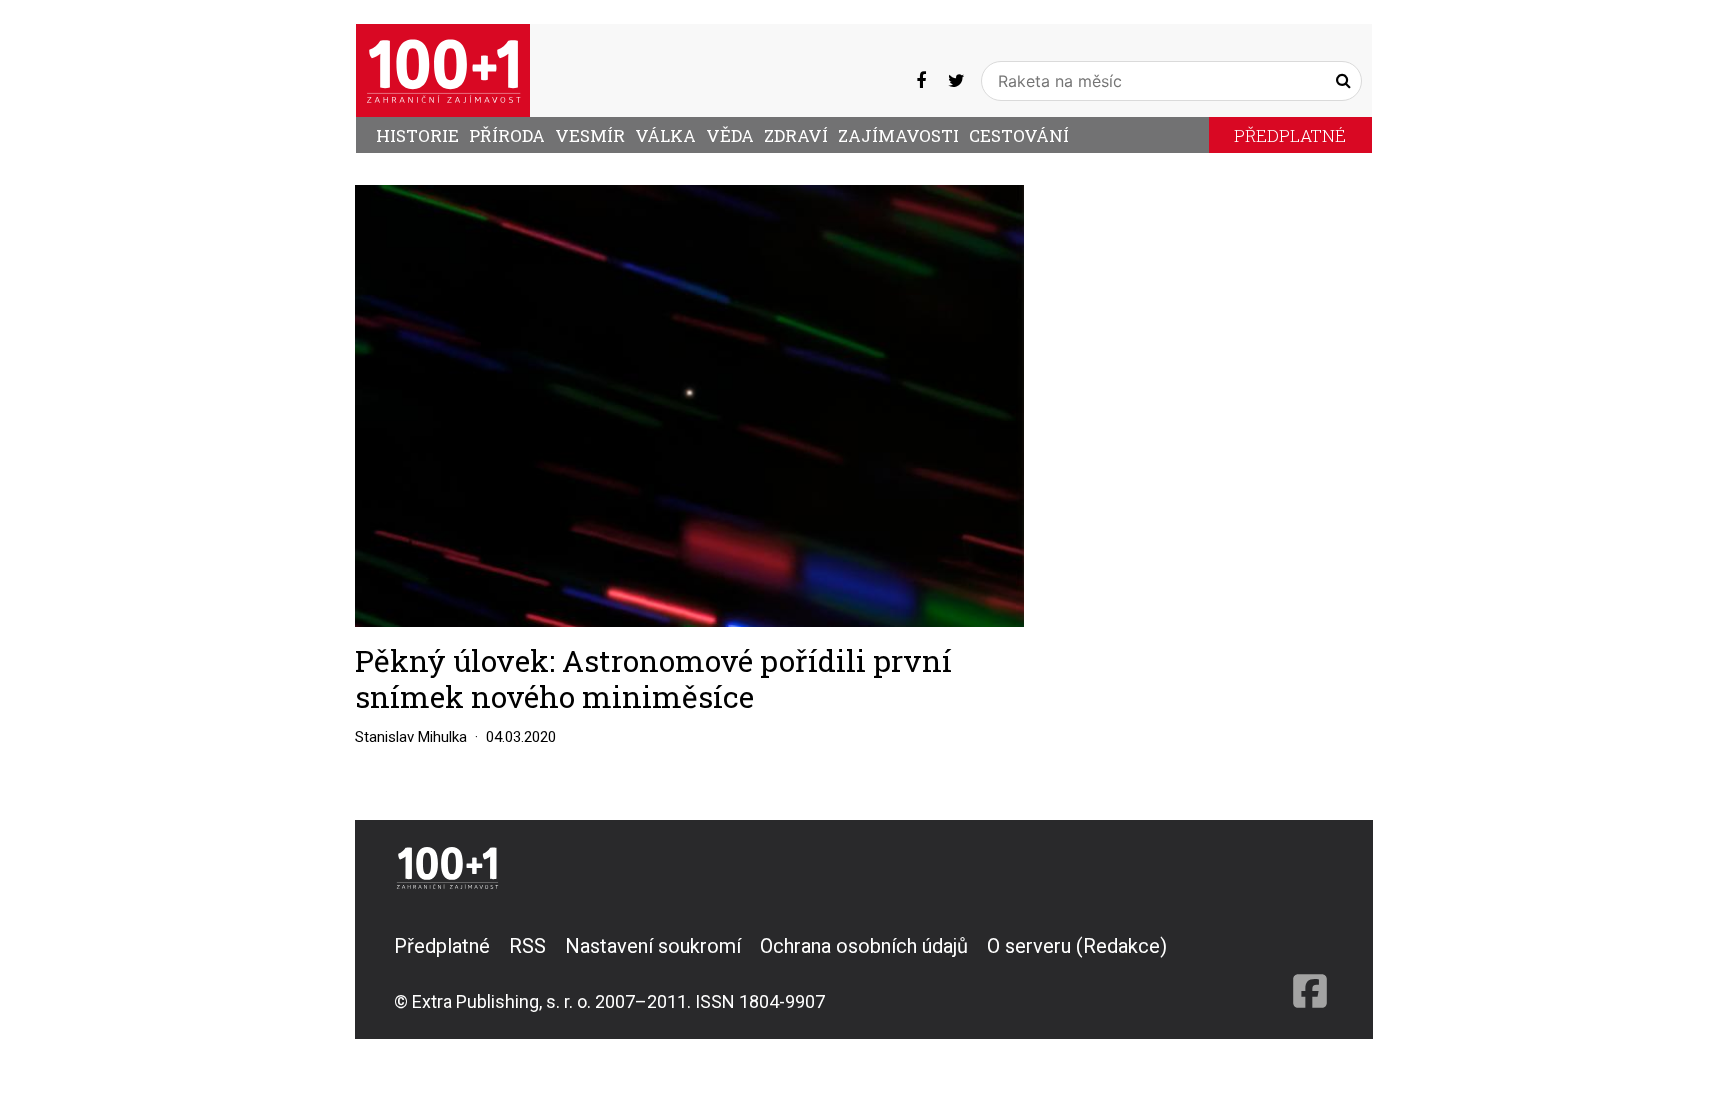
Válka (665, 135)
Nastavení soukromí (653, 946)
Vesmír (590, 135)
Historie (417, 135)
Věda (730, 135)
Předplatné (1290, 135)
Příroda (507, 135)
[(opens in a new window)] (921, 80)
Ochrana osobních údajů (864, 946)
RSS (527, 946)
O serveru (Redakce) (1077, 946)
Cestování (1019, 135)
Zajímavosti (898, 135)
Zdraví (796, 135)
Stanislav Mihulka (411, 737)
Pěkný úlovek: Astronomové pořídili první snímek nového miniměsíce (653, 678)
